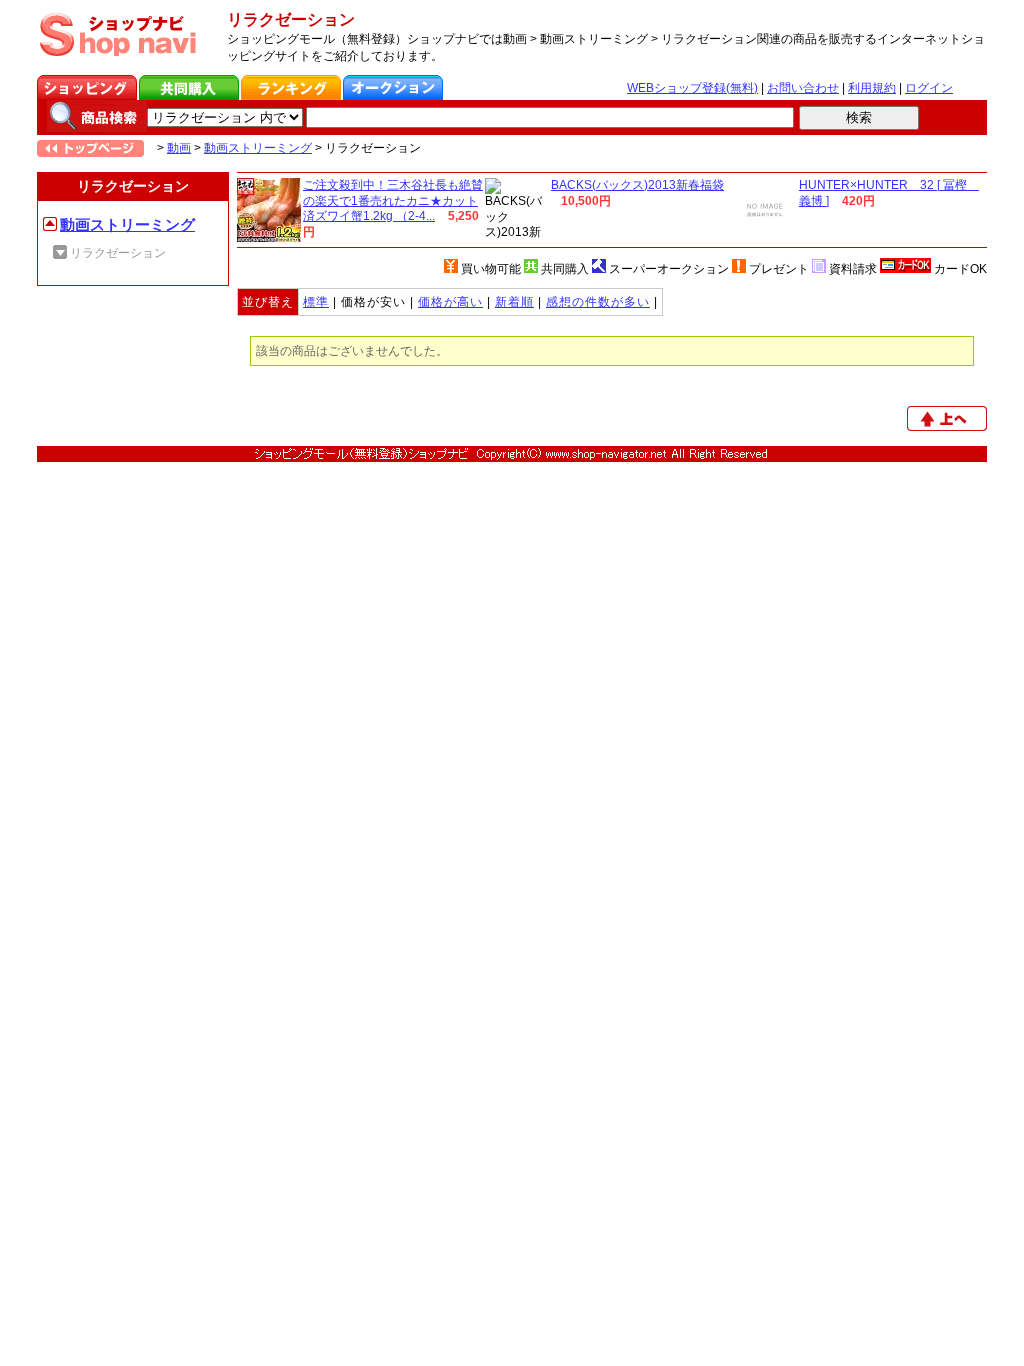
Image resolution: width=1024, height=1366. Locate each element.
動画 (179, 148)
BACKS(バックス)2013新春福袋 (637, 185)
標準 (316, 302)
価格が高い (450, 302)
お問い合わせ (803, 88)
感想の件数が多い (598, 302)
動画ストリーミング (258, 148)
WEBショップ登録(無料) (692, 88)
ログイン (929, 88)
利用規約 (872, 88)
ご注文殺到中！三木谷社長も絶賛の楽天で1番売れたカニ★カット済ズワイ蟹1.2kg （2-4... (393, 200)
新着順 (514, 302)
